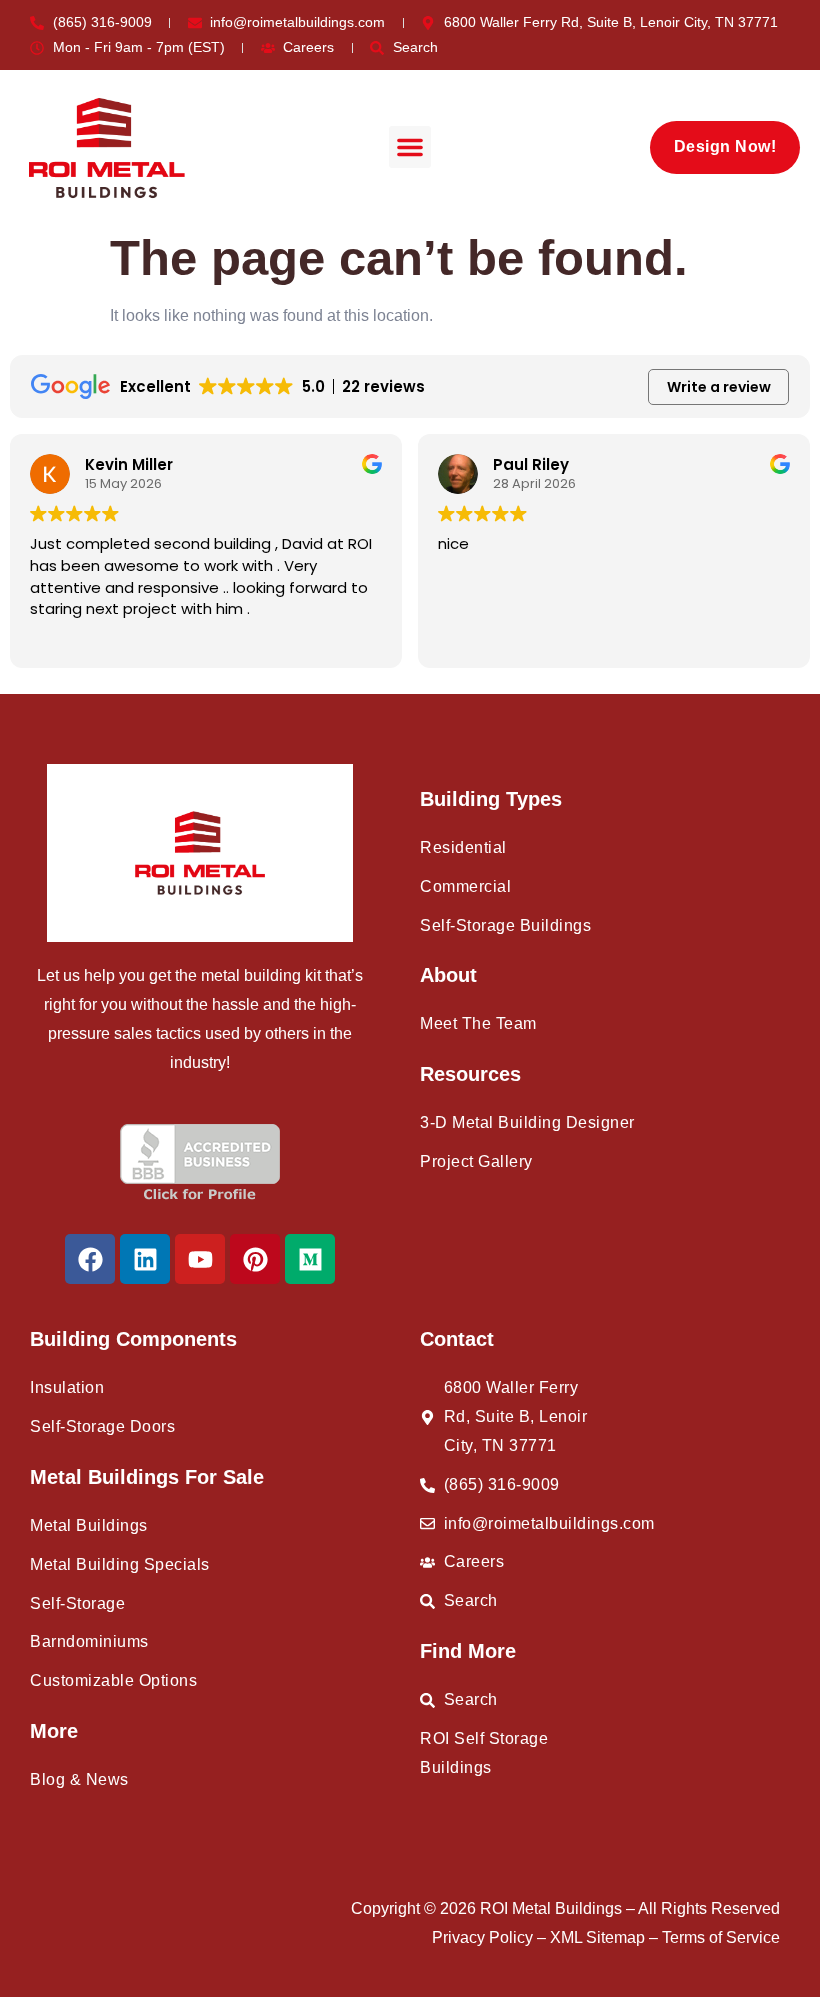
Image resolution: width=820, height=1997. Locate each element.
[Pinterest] (255, 1259)
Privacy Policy (484, 1937)
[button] (410, 147)
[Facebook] (90, 1259)
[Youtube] (200, 1259)
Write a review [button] (719, 387)
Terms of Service (721, 1937)
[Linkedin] (145, 1259)
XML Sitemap (599, 1937)
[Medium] (310, 1259)
